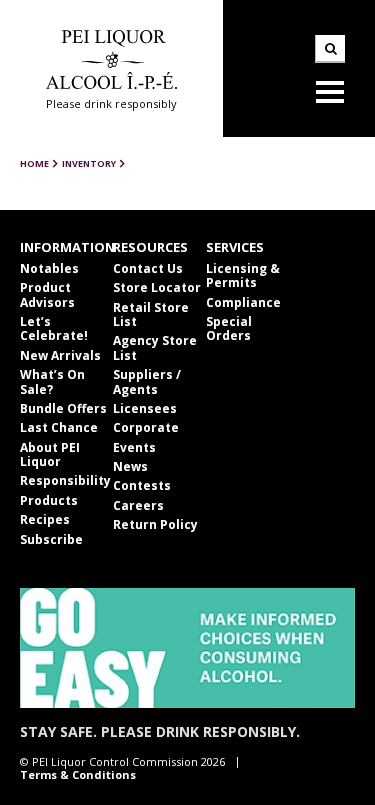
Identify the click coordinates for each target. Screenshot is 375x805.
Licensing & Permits (243, 275)
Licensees (145, 408)
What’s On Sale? (52, 381)
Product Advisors (47, 294)
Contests (142, 485)
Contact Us (148, 268)
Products (49, 500)
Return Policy (155, 524)
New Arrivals (60, 355)
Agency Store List (155, 347)
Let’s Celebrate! (54, 328)
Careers (138, 505)
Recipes (45, 519)
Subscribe (51, 539)
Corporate (146, 427)
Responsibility (65, 480)
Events (134, 447)
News (130, 466)
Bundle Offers (63, 408)
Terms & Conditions (78, 774)
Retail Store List (151, 314)
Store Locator (157, 287)
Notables (49, 268)
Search (330, 49)
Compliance (243, 302)
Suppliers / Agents (147, 381)
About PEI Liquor (50, 454)
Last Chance (59, 427)
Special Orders (229, 328)
